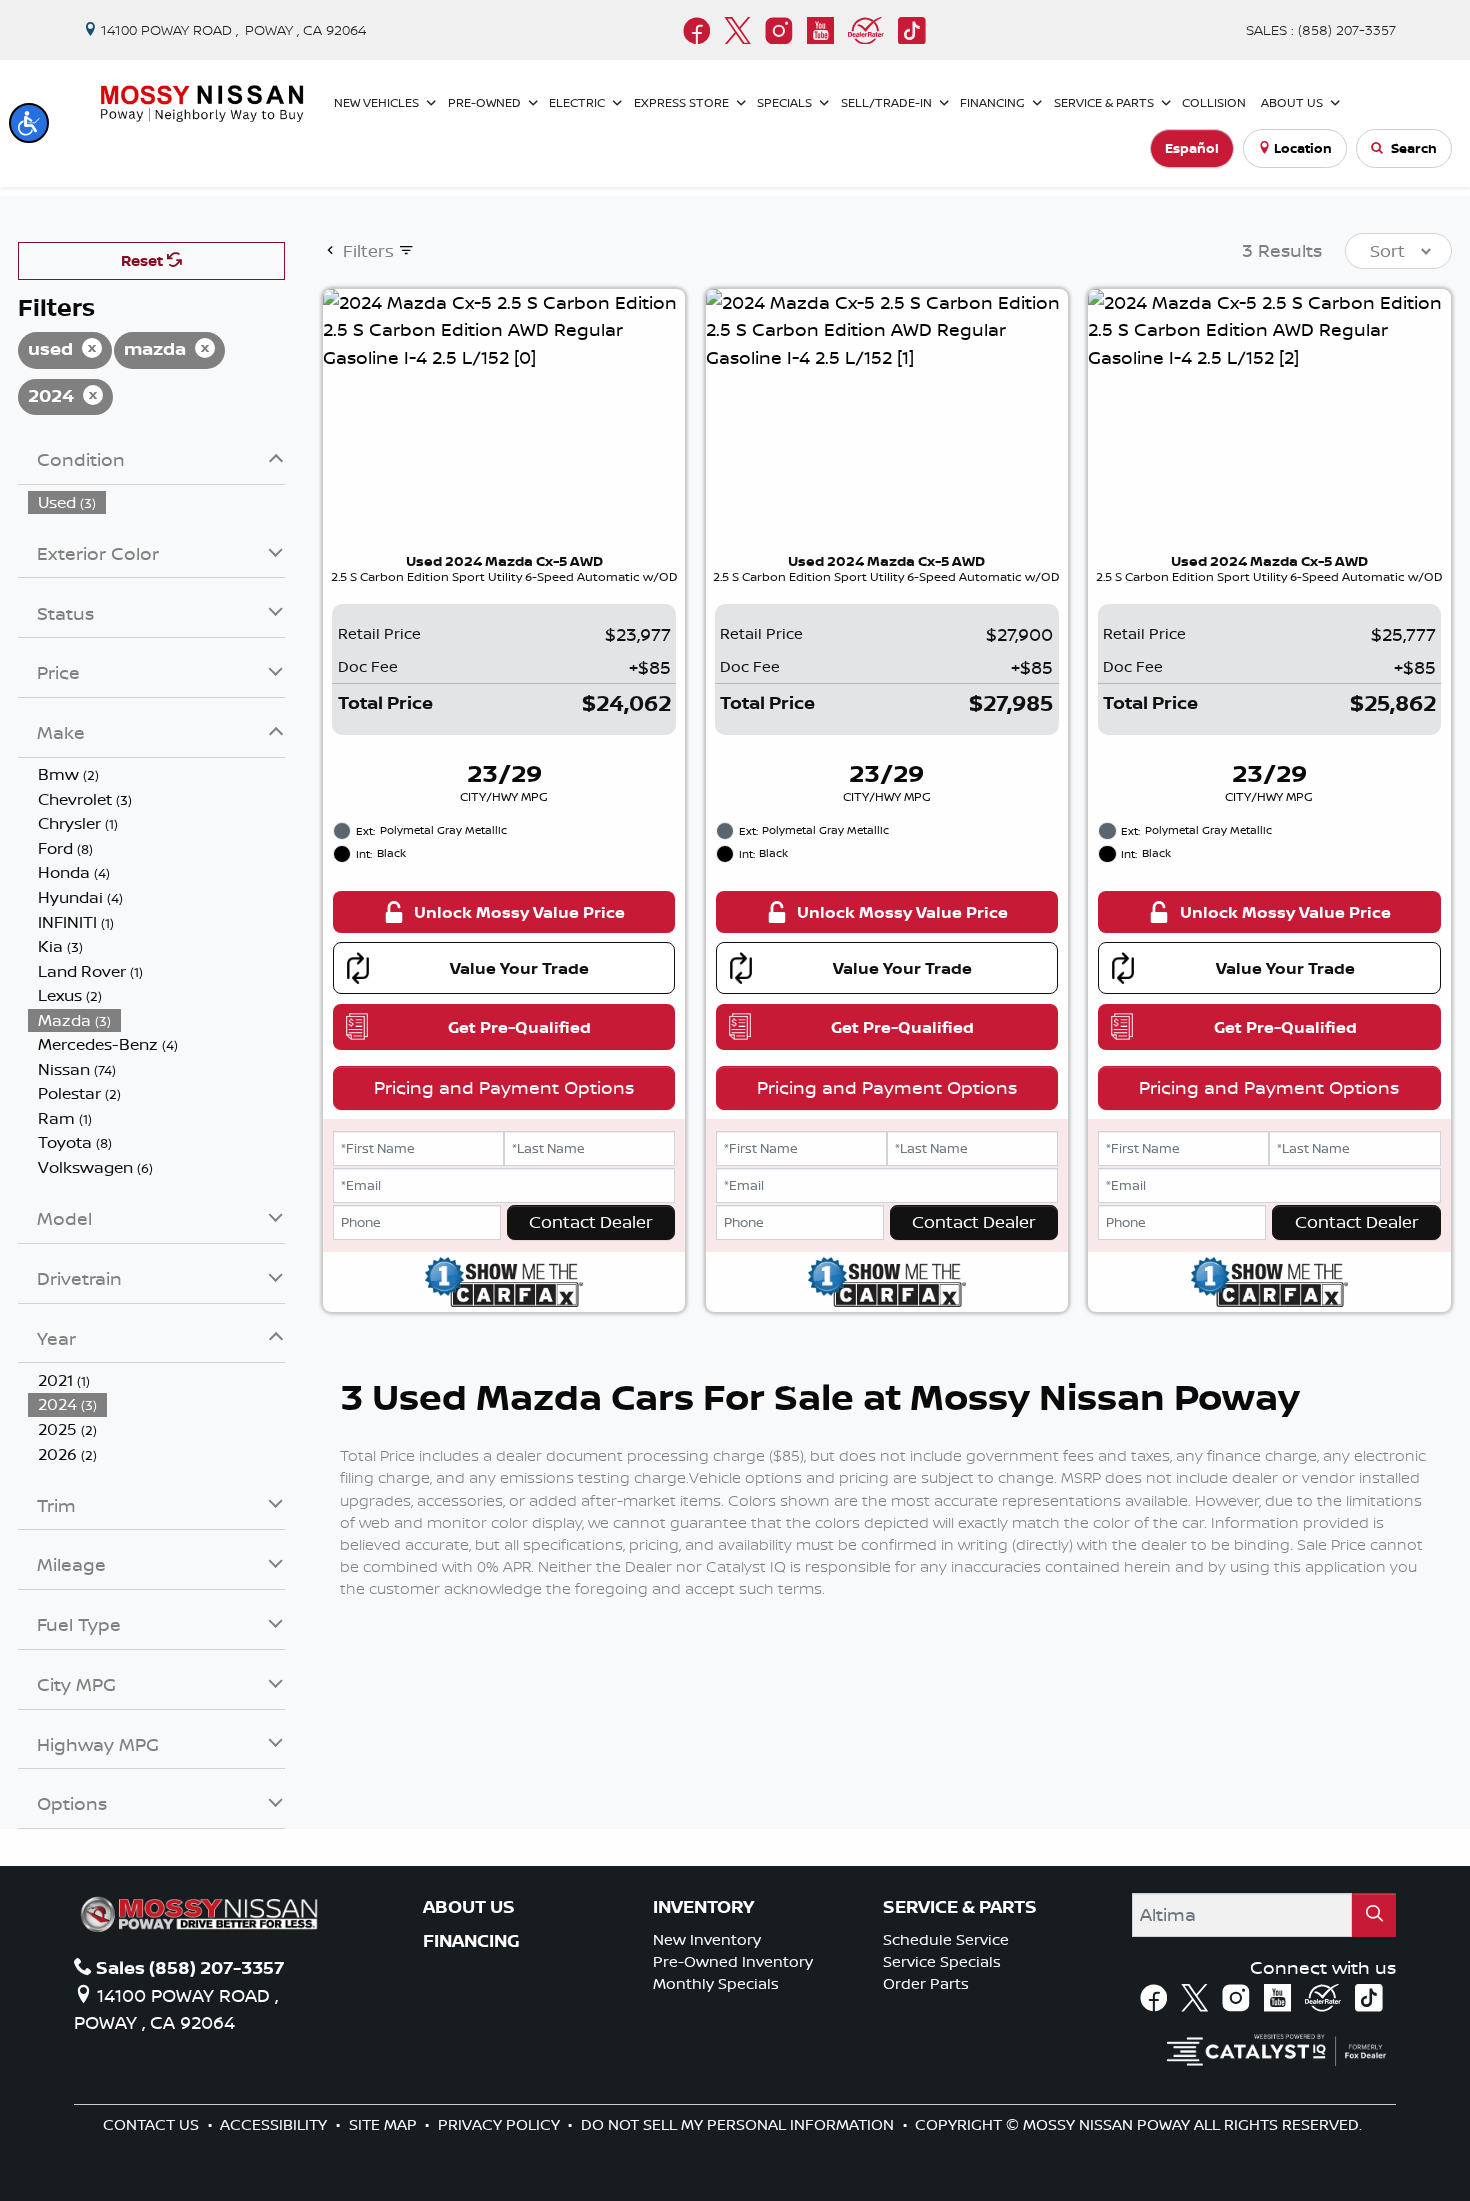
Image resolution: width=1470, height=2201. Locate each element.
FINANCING (471, 1941)
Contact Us (153, 2124)
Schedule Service (946, 1939)
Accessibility (275, 2124)
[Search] (1374, 1914)
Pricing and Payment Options (504, 1087)
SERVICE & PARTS (960, 1907)
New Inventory (707, 1939)
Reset (144, 260)
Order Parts (926, 1983)
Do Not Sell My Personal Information (739, 2124)
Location (1303, 148)
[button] (29, 123)
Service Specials (942, 1961)
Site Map (385, 2124)
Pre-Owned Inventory (733, 1961)
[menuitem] (157, 502)
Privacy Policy (501, 2124)
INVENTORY (703, 1907)
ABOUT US (469, 1907)
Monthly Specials (716, 1983)
